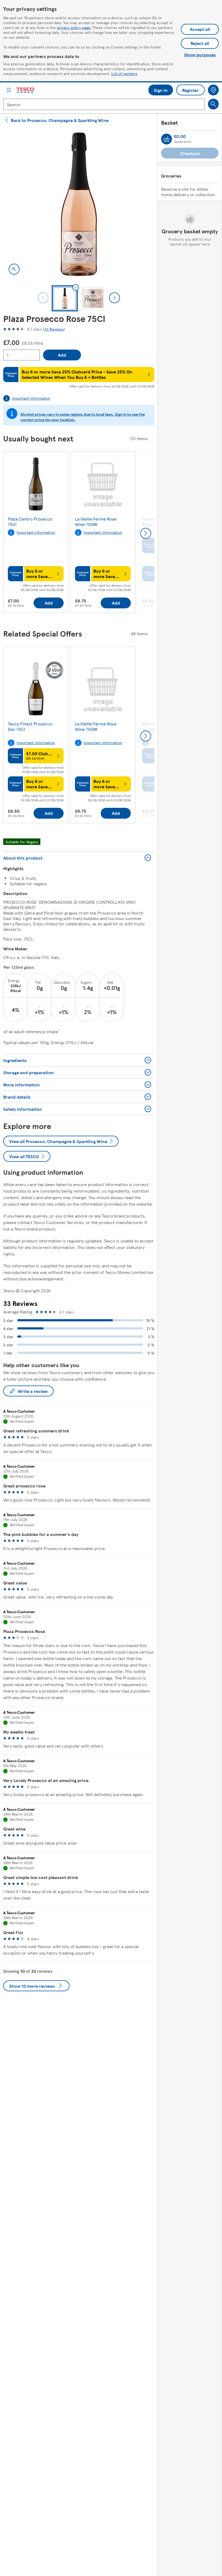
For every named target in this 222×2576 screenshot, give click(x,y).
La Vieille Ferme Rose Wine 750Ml (96, 522)
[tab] (65, 298)
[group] (36, 533)
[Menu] (9, 90)
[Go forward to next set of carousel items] (146, 533)
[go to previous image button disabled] (43, 298)
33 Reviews (54, 329)
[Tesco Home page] (25, 90)
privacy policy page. (74, 27)
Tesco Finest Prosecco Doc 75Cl (30, 726)
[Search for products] (213, 104)
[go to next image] (115, 298)
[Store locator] (213, 90)
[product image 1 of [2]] (79, 204)
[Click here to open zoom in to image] (14, 269)
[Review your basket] (166, 139)
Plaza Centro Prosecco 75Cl (30, 522)
